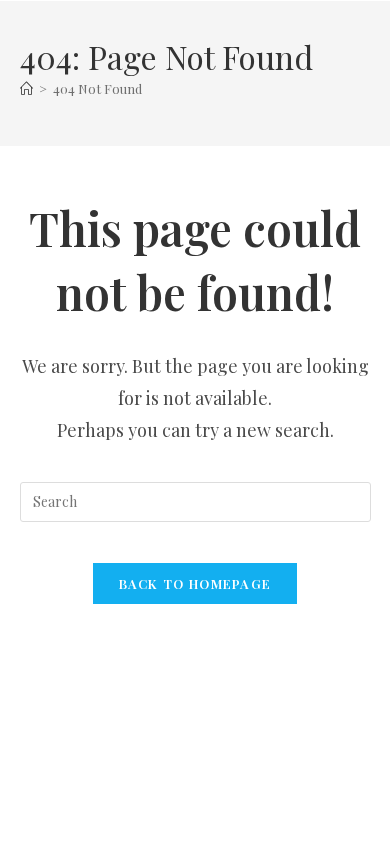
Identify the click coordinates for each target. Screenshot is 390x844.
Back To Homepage (195, 583)
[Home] (26, 88)
